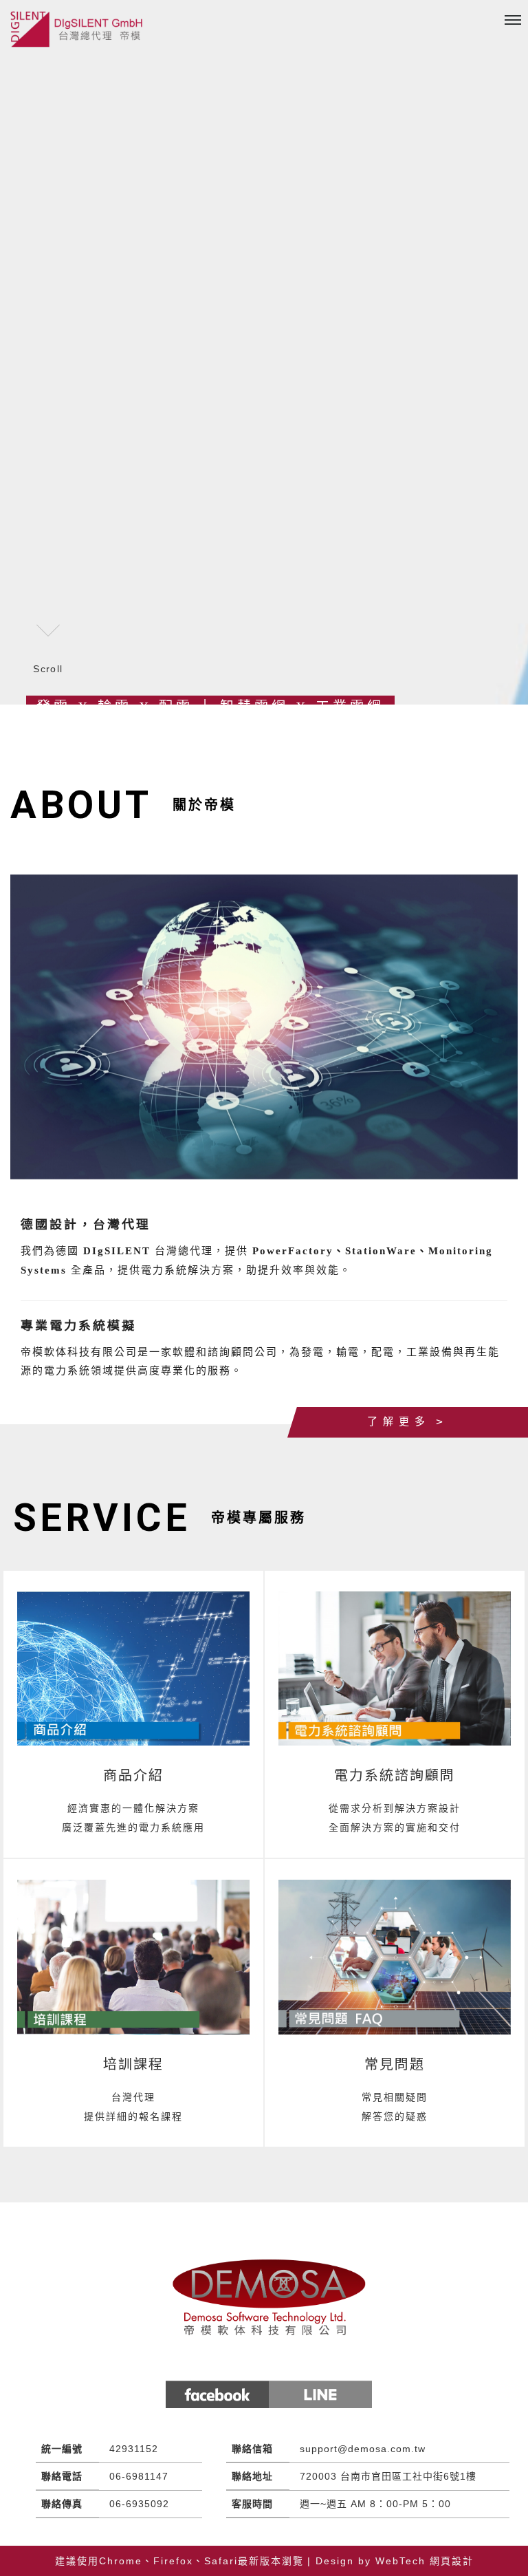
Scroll (48, 669)
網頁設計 (452, 2561)
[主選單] (513, 21)
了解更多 (399, 1421)
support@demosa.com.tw (363, 2449)
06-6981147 (139, 2476)
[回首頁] (79, 29)
